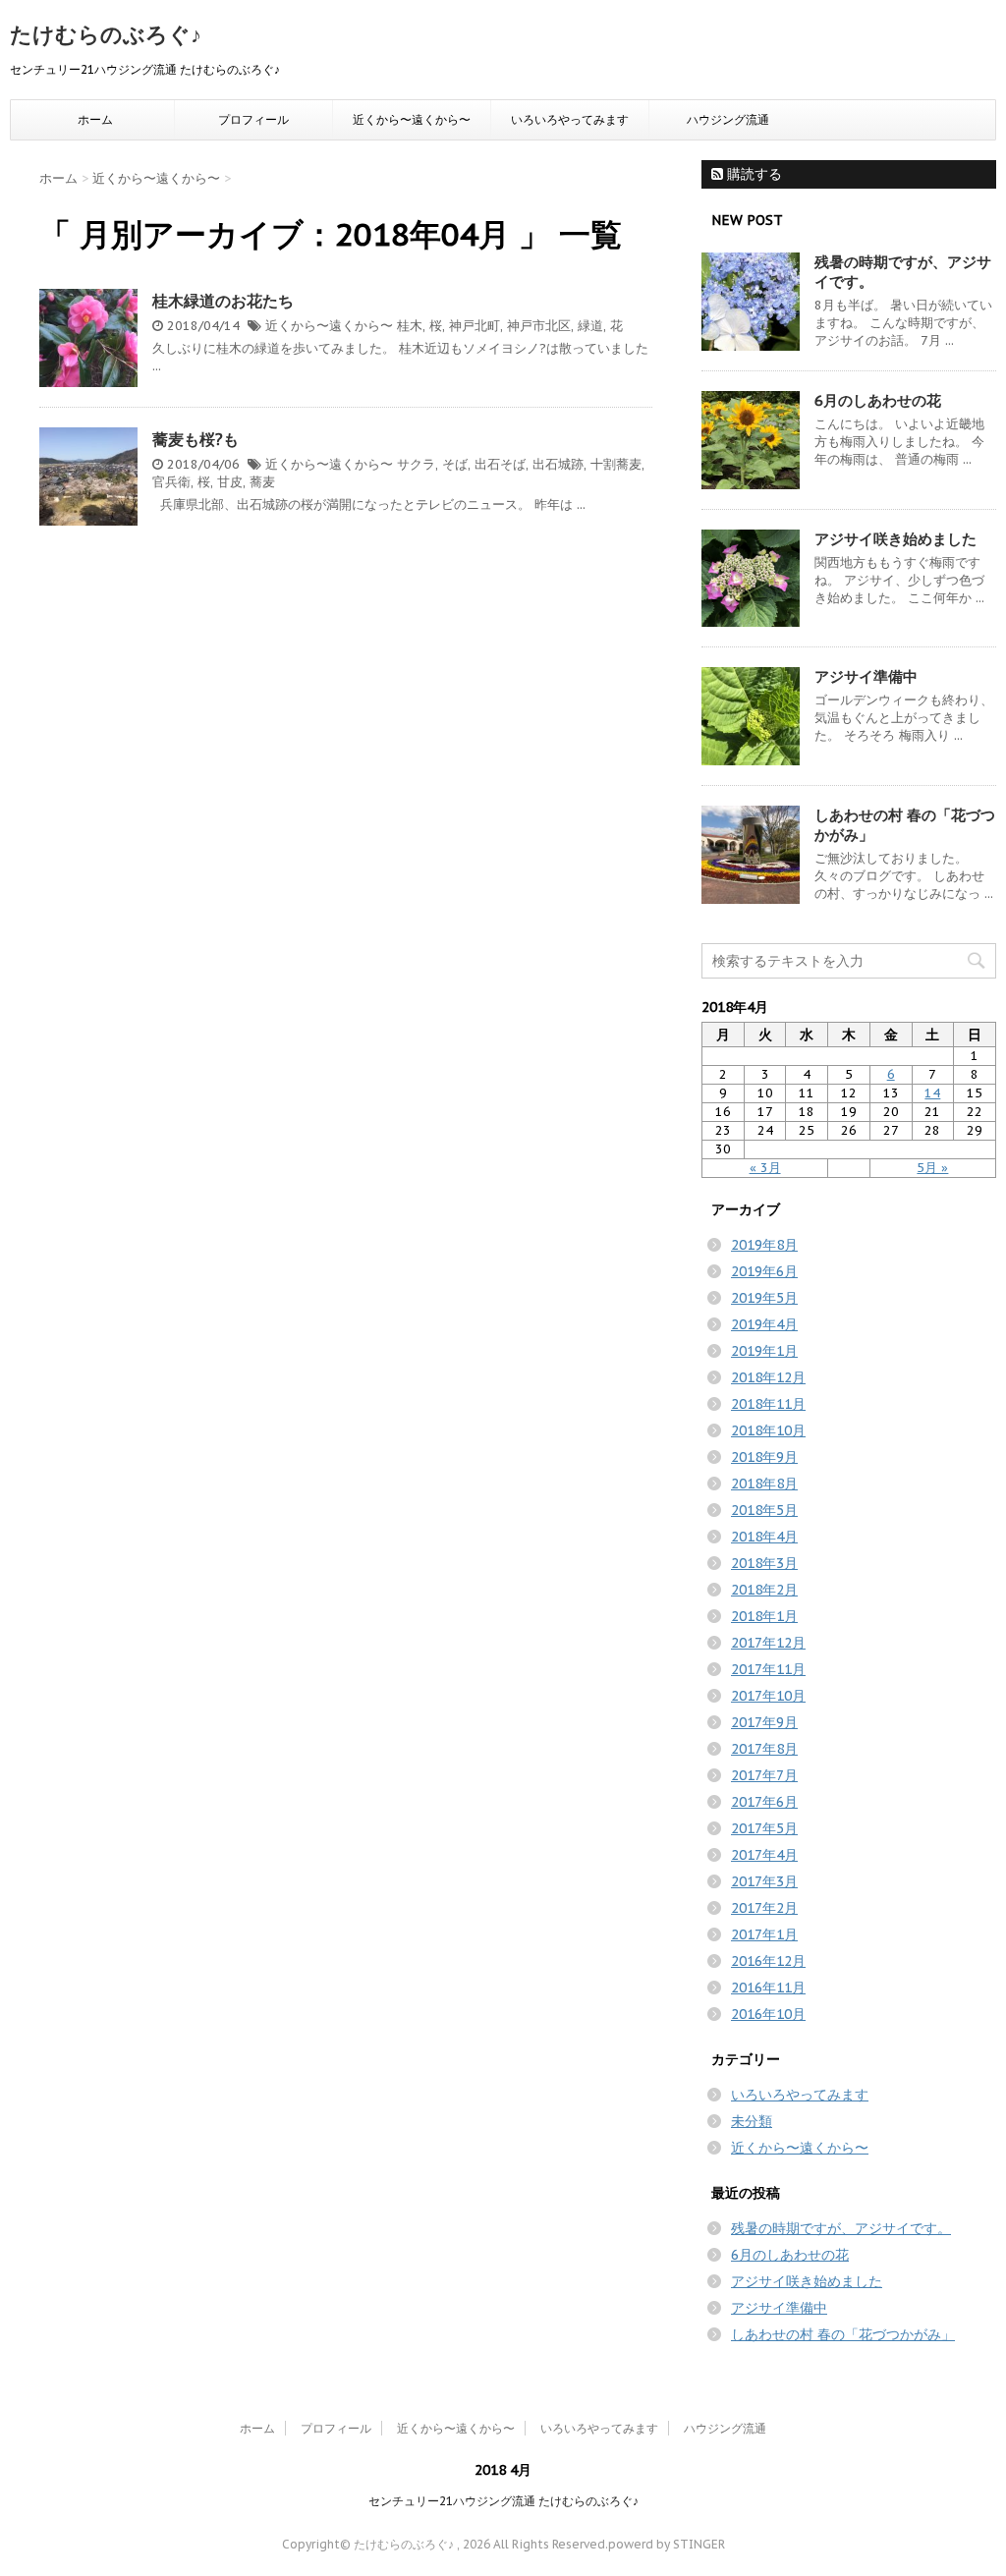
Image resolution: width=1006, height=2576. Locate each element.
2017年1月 (764, 1934)
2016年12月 (768, 1961)
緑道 (590, 326)
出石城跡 (558, 464)
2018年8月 (764, 1484)
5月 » (932, 1168)
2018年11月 (768, 1404)
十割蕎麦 (616, 464)
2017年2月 (764, 1908)
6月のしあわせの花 (878, 400)
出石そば (500, 464)
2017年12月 (768, 1643)
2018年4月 (764, 1537)
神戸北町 (475, 326)
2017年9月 (764, 1722)
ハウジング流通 (728, 119)
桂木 (410, 326)
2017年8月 (764, 1749)
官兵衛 (171, 482)
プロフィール (253, 119)
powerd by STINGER (667, 2544)
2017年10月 (768, 1696)
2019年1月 (764, 1351)
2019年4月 (764, 1324)
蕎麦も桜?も (196, 439)
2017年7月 (764, 1775)
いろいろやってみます (570, 119)
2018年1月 (764, 1616)
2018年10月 (768, 1430)
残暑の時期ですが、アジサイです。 (841, 2228)
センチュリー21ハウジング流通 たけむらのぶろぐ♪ (503, 2501)
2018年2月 (764, 1590)
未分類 (752, 2121)
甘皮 (230, 482)
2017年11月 (768, 1669)
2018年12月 (768, 1377)
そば (455, 464)
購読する (753, 174)
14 (932, 1093)
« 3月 (765, 1168)
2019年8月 (764, 1245)
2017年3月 (764, 1881)
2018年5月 (764, 1510)
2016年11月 (768, 1988)
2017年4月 (764, 1855)
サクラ (416, 464)
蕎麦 (262, 482)
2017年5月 (764, 1828)
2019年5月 (764, 1298)
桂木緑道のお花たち (223, 301)
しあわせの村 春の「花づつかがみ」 (843, 2334)
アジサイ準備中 (866, 676)
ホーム (95, 119)
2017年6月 (764, 1802)
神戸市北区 (539, 326)
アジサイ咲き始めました (895, 539)
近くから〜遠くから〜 (412, 119)
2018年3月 (764, 1563)
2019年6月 (764, 1271)
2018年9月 (764, 1457)
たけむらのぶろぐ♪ (106, 34)
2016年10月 (768, 2014)
